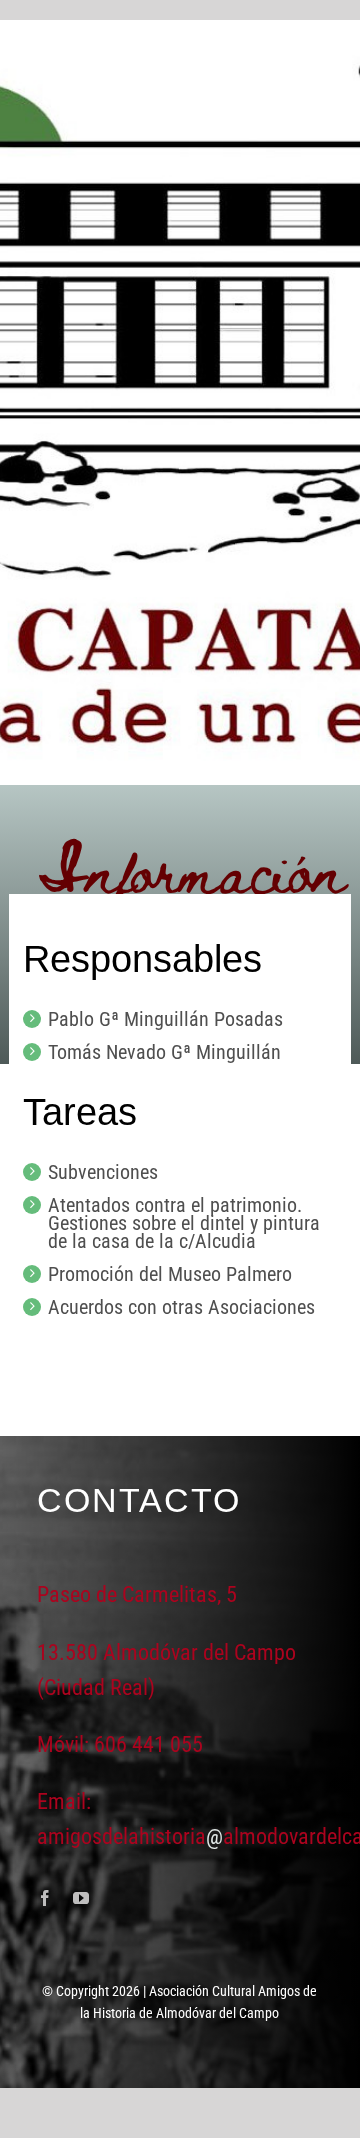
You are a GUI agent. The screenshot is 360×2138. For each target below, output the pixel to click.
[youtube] (81, 1898)
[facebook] (45, 1898)
